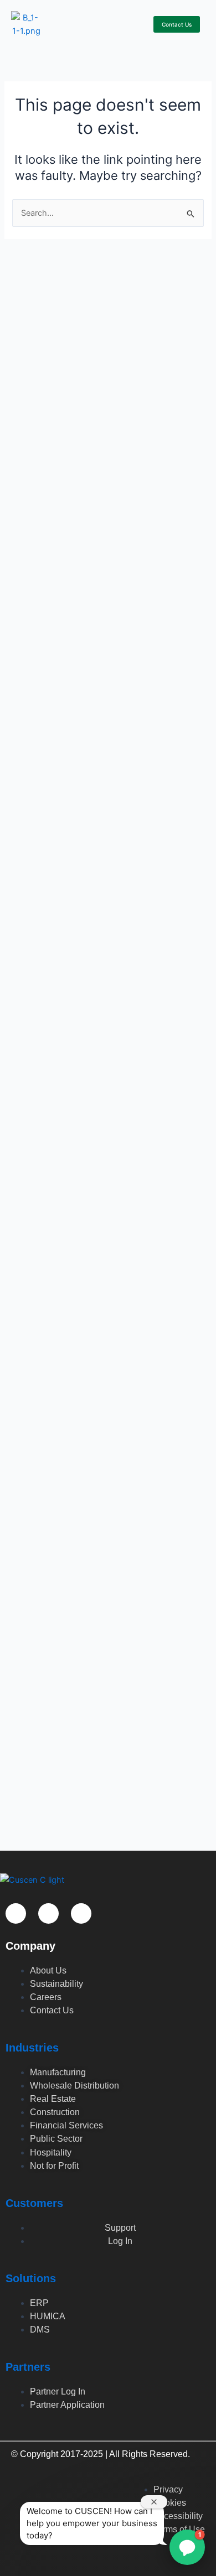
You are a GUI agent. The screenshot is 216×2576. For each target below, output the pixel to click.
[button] (140, 28)
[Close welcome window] (154, 2502)
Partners (28, 2367)
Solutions (31, 2278)
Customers (34, 2203)
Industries (32, 2048)
